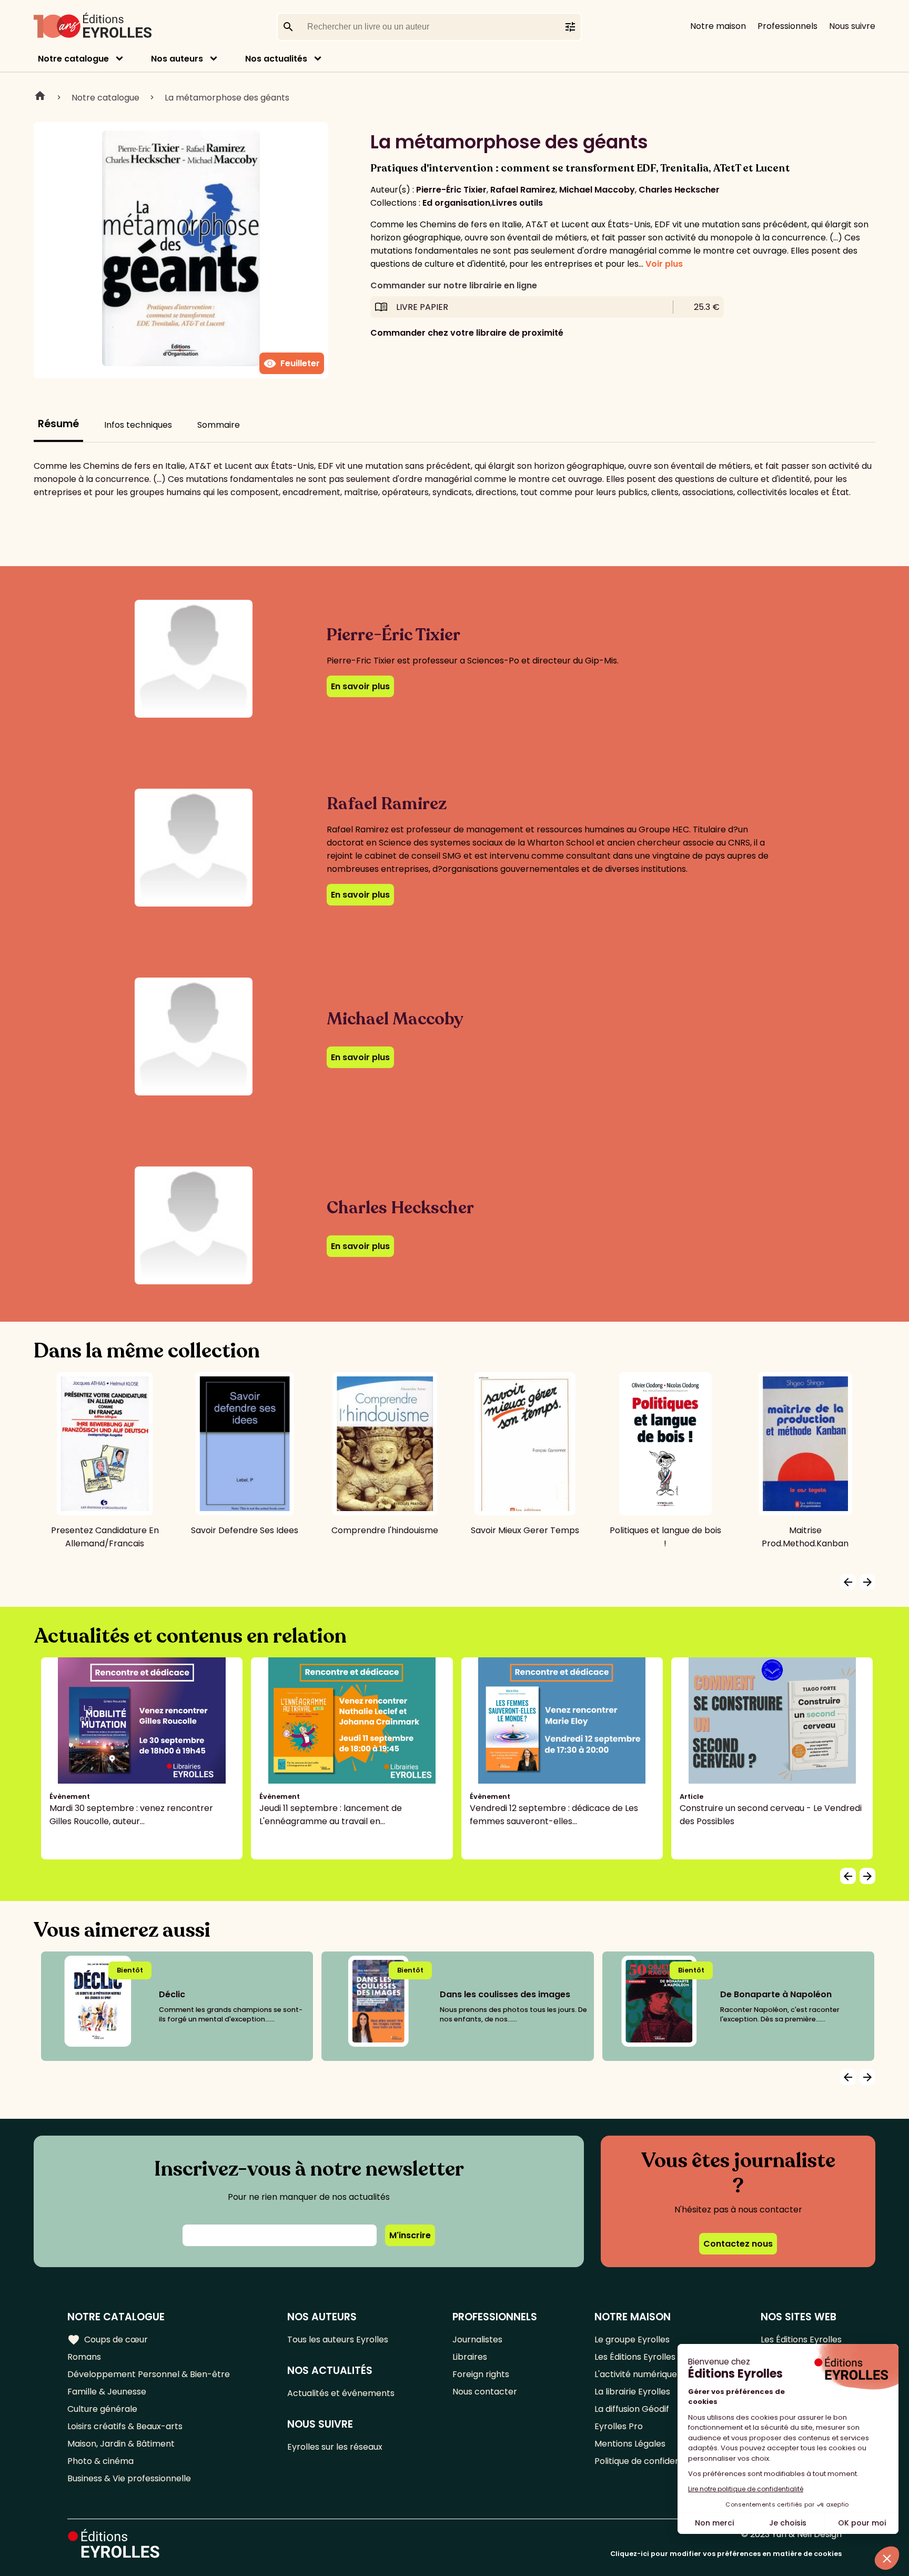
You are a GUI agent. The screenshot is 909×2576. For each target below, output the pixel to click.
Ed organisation (456, 203)
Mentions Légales (630, 2444)
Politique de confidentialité (649, 2461)
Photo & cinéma (100, 2461)
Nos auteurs (177, 59)
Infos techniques (138, 425)
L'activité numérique (636, 2374)
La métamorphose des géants (227, 98)
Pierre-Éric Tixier (451, 190)
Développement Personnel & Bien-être (149, 2374)
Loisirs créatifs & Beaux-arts (125, 2426)
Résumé (58, 424)
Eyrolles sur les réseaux (335, 2447)
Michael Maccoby (597, 190)
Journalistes (477, 2339)
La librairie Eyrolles (632, 2392)
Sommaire (219, 425)
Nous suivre (852, 26)
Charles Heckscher (679, 190)
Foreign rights (481, 2374)
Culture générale (102, 2409)
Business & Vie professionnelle (129, 2478)
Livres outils (517, 203)
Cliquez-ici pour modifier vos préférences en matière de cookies (726, 2554)
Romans (84, 2357)
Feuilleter (292, 364)
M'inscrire (410, 2235)
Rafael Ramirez (523, 190)
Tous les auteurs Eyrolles (338, 2339)
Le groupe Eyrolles (632, 2339)
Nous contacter (485, 2392)
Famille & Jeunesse (107, 2392)
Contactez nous (738, 2244)
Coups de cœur (108, 2340)
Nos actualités (276, 59)
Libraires (470, 2357)
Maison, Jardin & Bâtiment (121, 2444)
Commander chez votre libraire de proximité (467, 333)
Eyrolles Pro (619, 2426)
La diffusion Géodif (632, 2409)
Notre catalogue (73, 59)
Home (40, 97)
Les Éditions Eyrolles (635, 2357)
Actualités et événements (341, 2393)
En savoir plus (360, 686)
